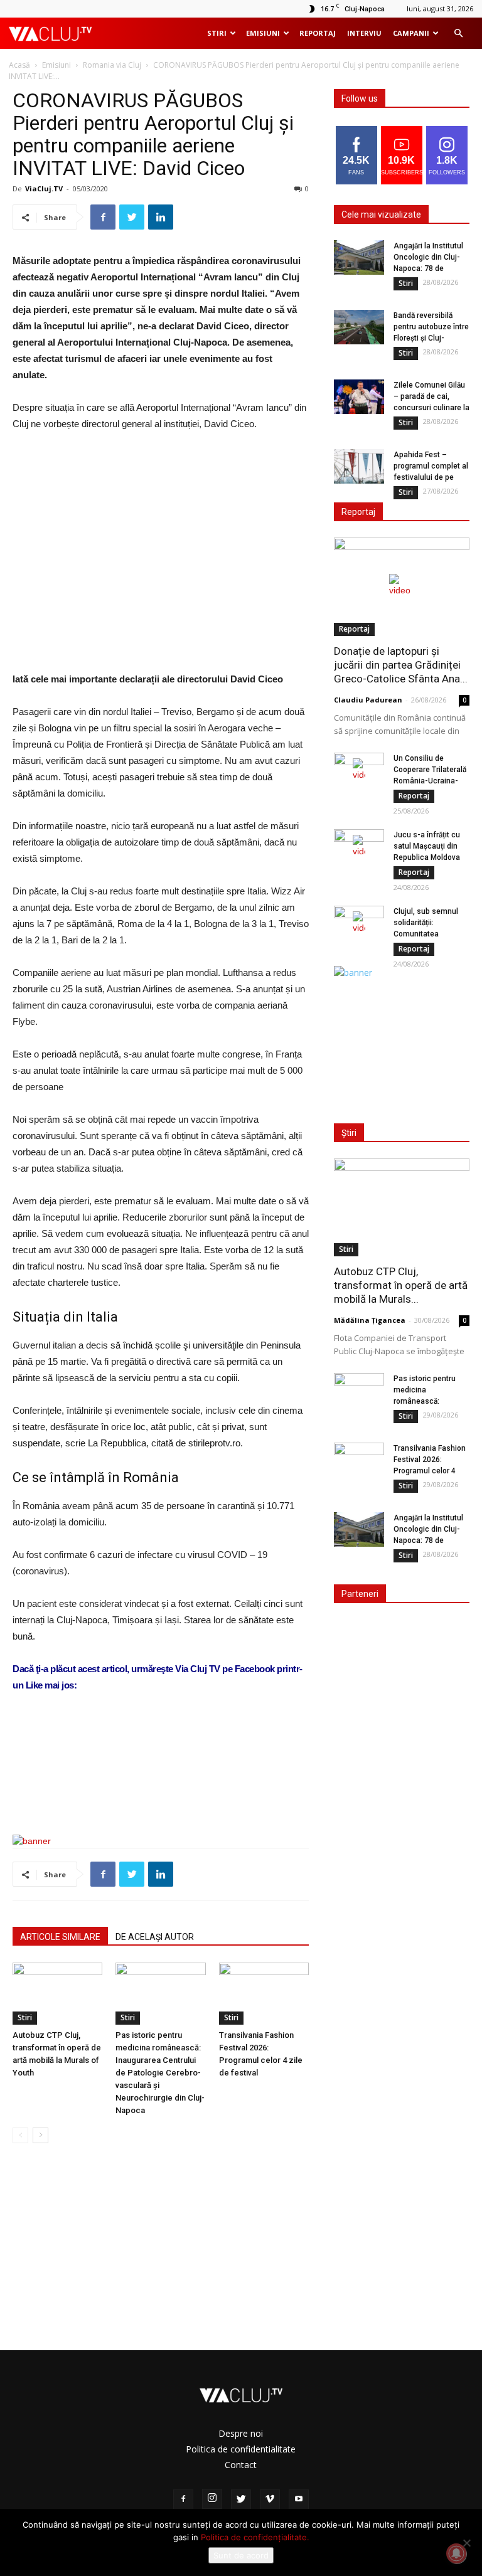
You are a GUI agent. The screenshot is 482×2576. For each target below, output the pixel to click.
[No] (466, 2543)
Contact (241, 2465)
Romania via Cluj (112, 65)
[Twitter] (241, 2499)
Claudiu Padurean (368, 700)
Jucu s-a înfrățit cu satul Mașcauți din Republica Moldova (427, 846)
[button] (458, 34)
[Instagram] (212, 2499)
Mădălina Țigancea (370, 1320)
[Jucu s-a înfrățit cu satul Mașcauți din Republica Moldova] (359, 847)
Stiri (217, 33)
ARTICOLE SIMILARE (60, 1937)
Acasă (19, 65)
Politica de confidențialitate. (255, 2537)
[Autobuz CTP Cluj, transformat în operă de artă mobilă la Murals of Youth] (57, 1994)
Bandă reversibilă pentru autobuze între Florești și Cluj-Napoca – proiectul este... (431, 338)
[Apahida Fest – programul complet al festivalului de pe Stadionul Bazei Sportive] (359, 466)
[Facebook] (183, 2499)
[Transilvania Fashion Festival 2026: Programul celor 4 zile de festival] (264, 1994)
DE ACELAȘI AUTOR (155, 1937)
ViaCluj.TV (44, 188)
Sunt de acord (241, 2555)
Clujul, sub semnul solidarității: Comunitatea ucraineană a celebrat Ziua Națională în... (431, 934)
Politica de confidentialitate (241, 2449)
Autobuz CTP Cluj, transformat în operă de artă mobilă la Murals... (401, 1285)
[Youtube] (299, 2499)
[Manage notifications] (456, 2553)
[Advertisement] (161, 1793)
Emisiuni (263, 33)
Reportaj (318, 33)
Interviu (364, 33)
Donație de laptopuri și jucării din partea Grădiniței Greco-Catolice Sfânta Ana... (401, 665)
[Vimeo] (270, 2499)
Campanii (411, 33)
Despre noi (241, 2433)
